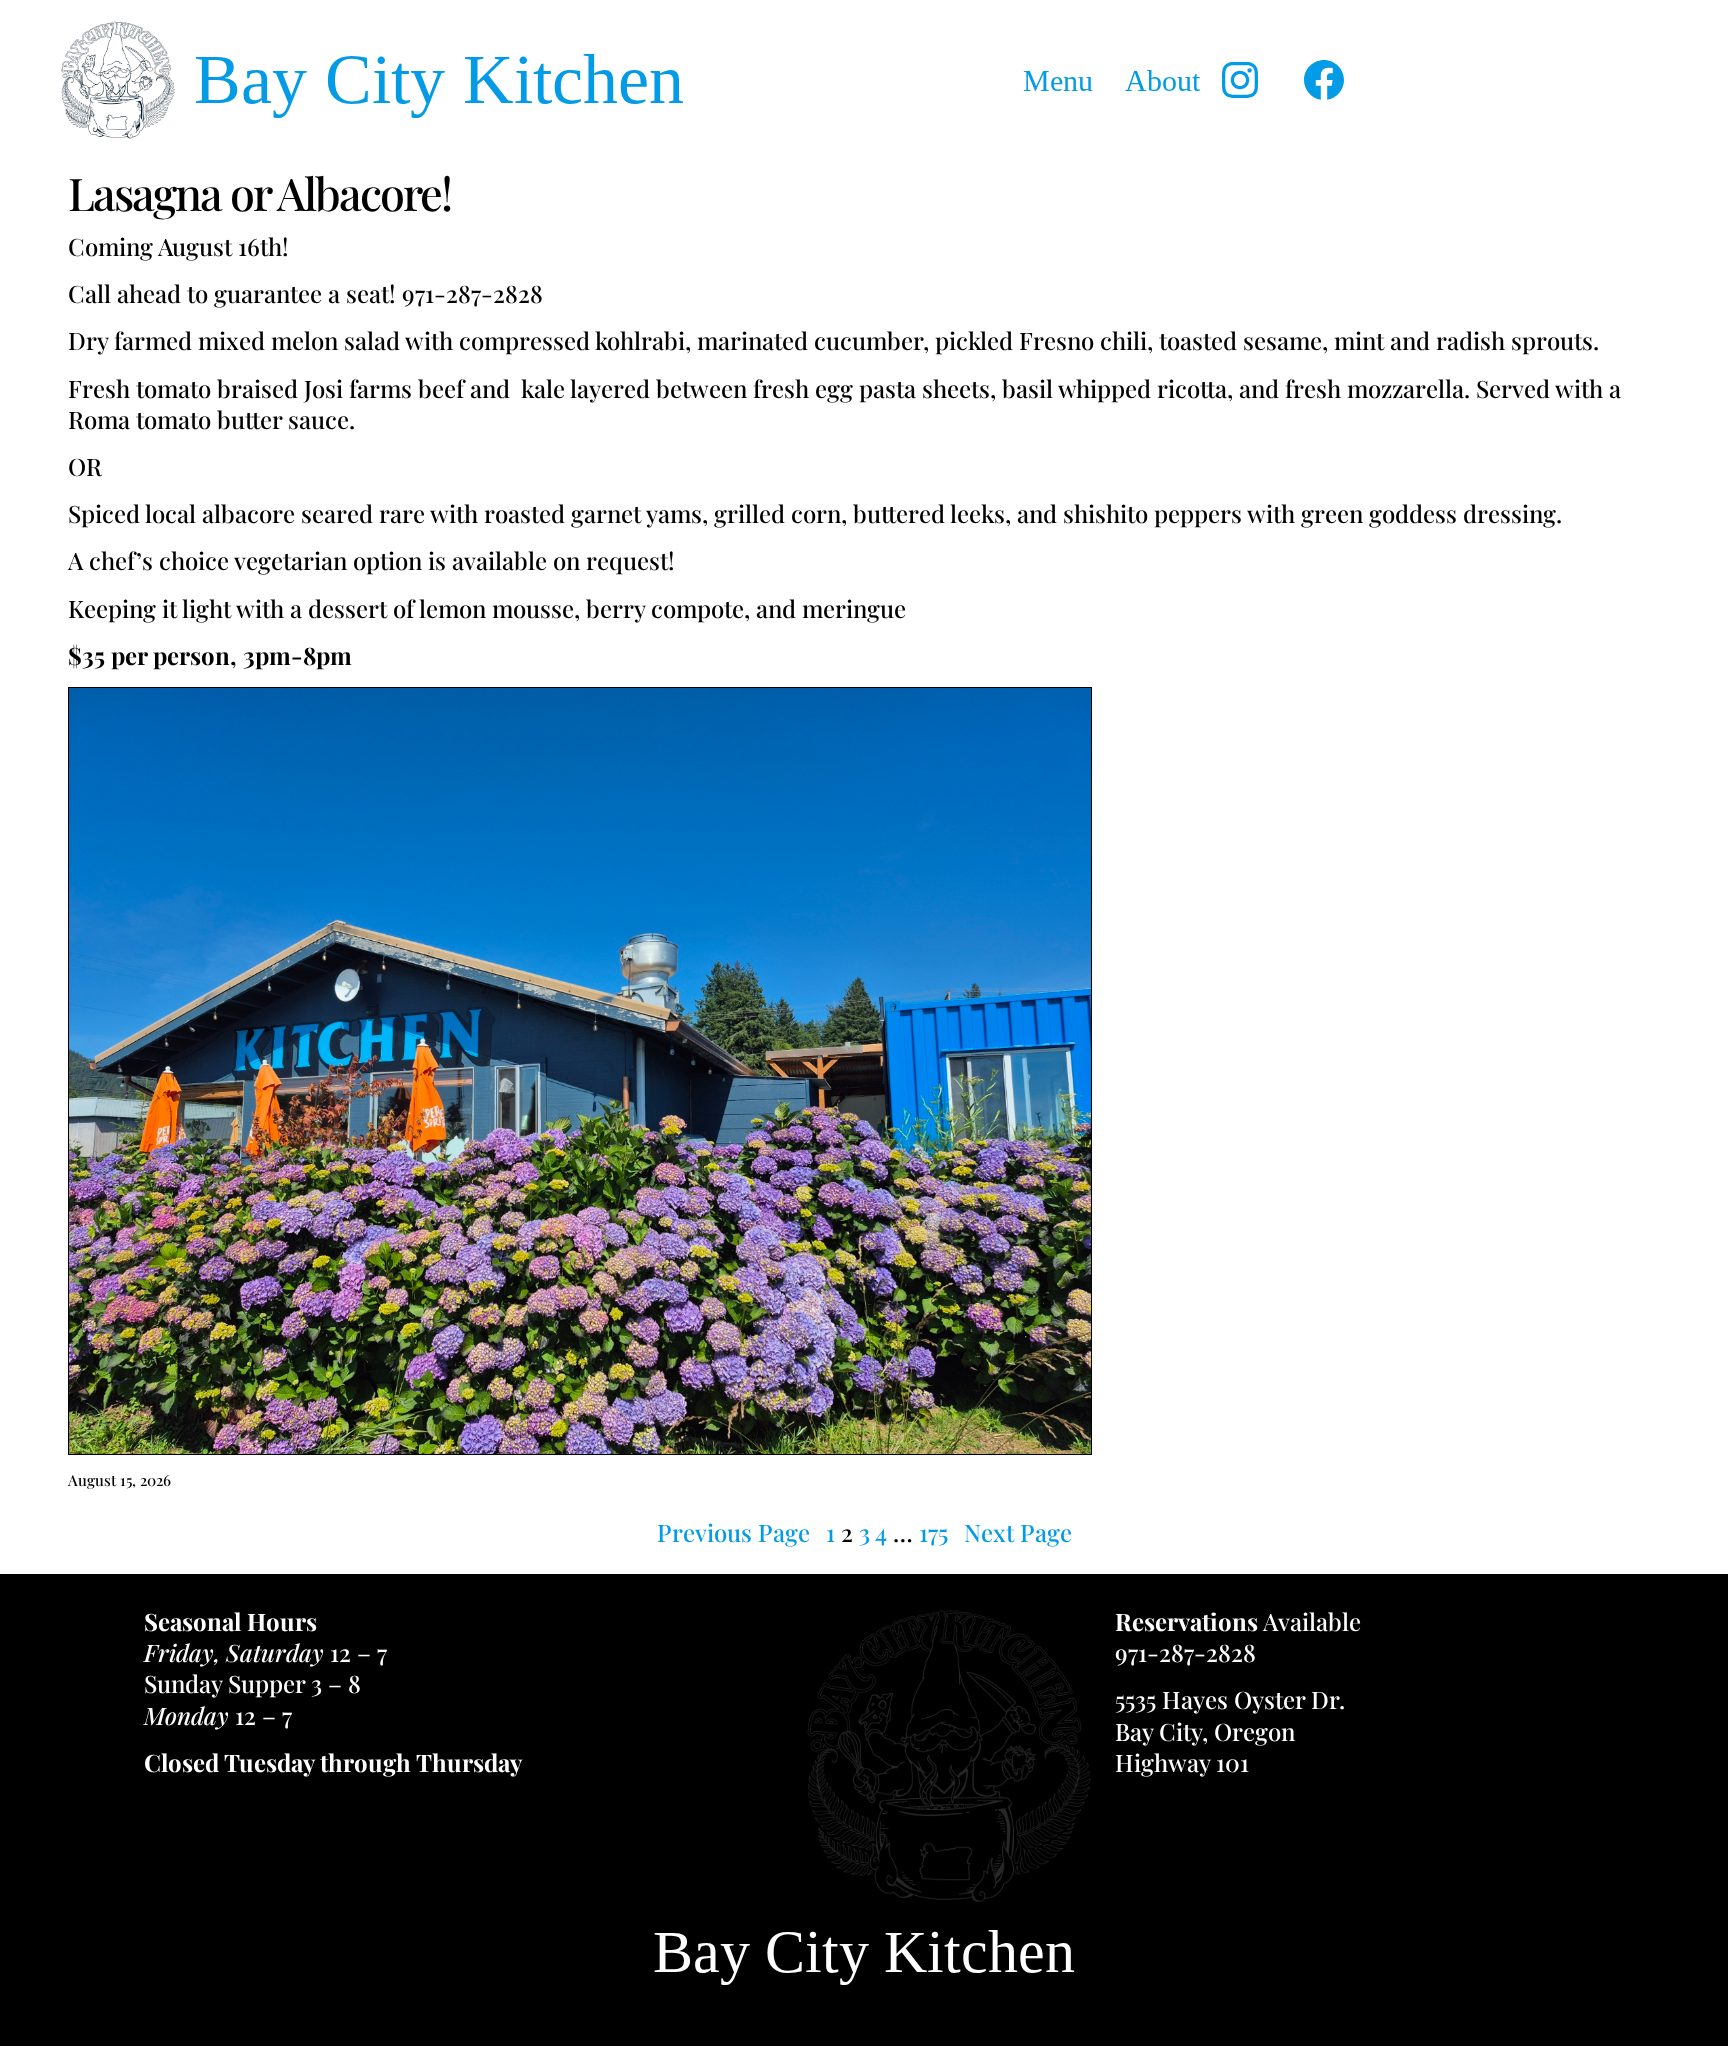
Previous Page (733, 1532)
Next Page (1018, 1532)
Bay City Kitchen (439, 79)
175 (933, 1532)
